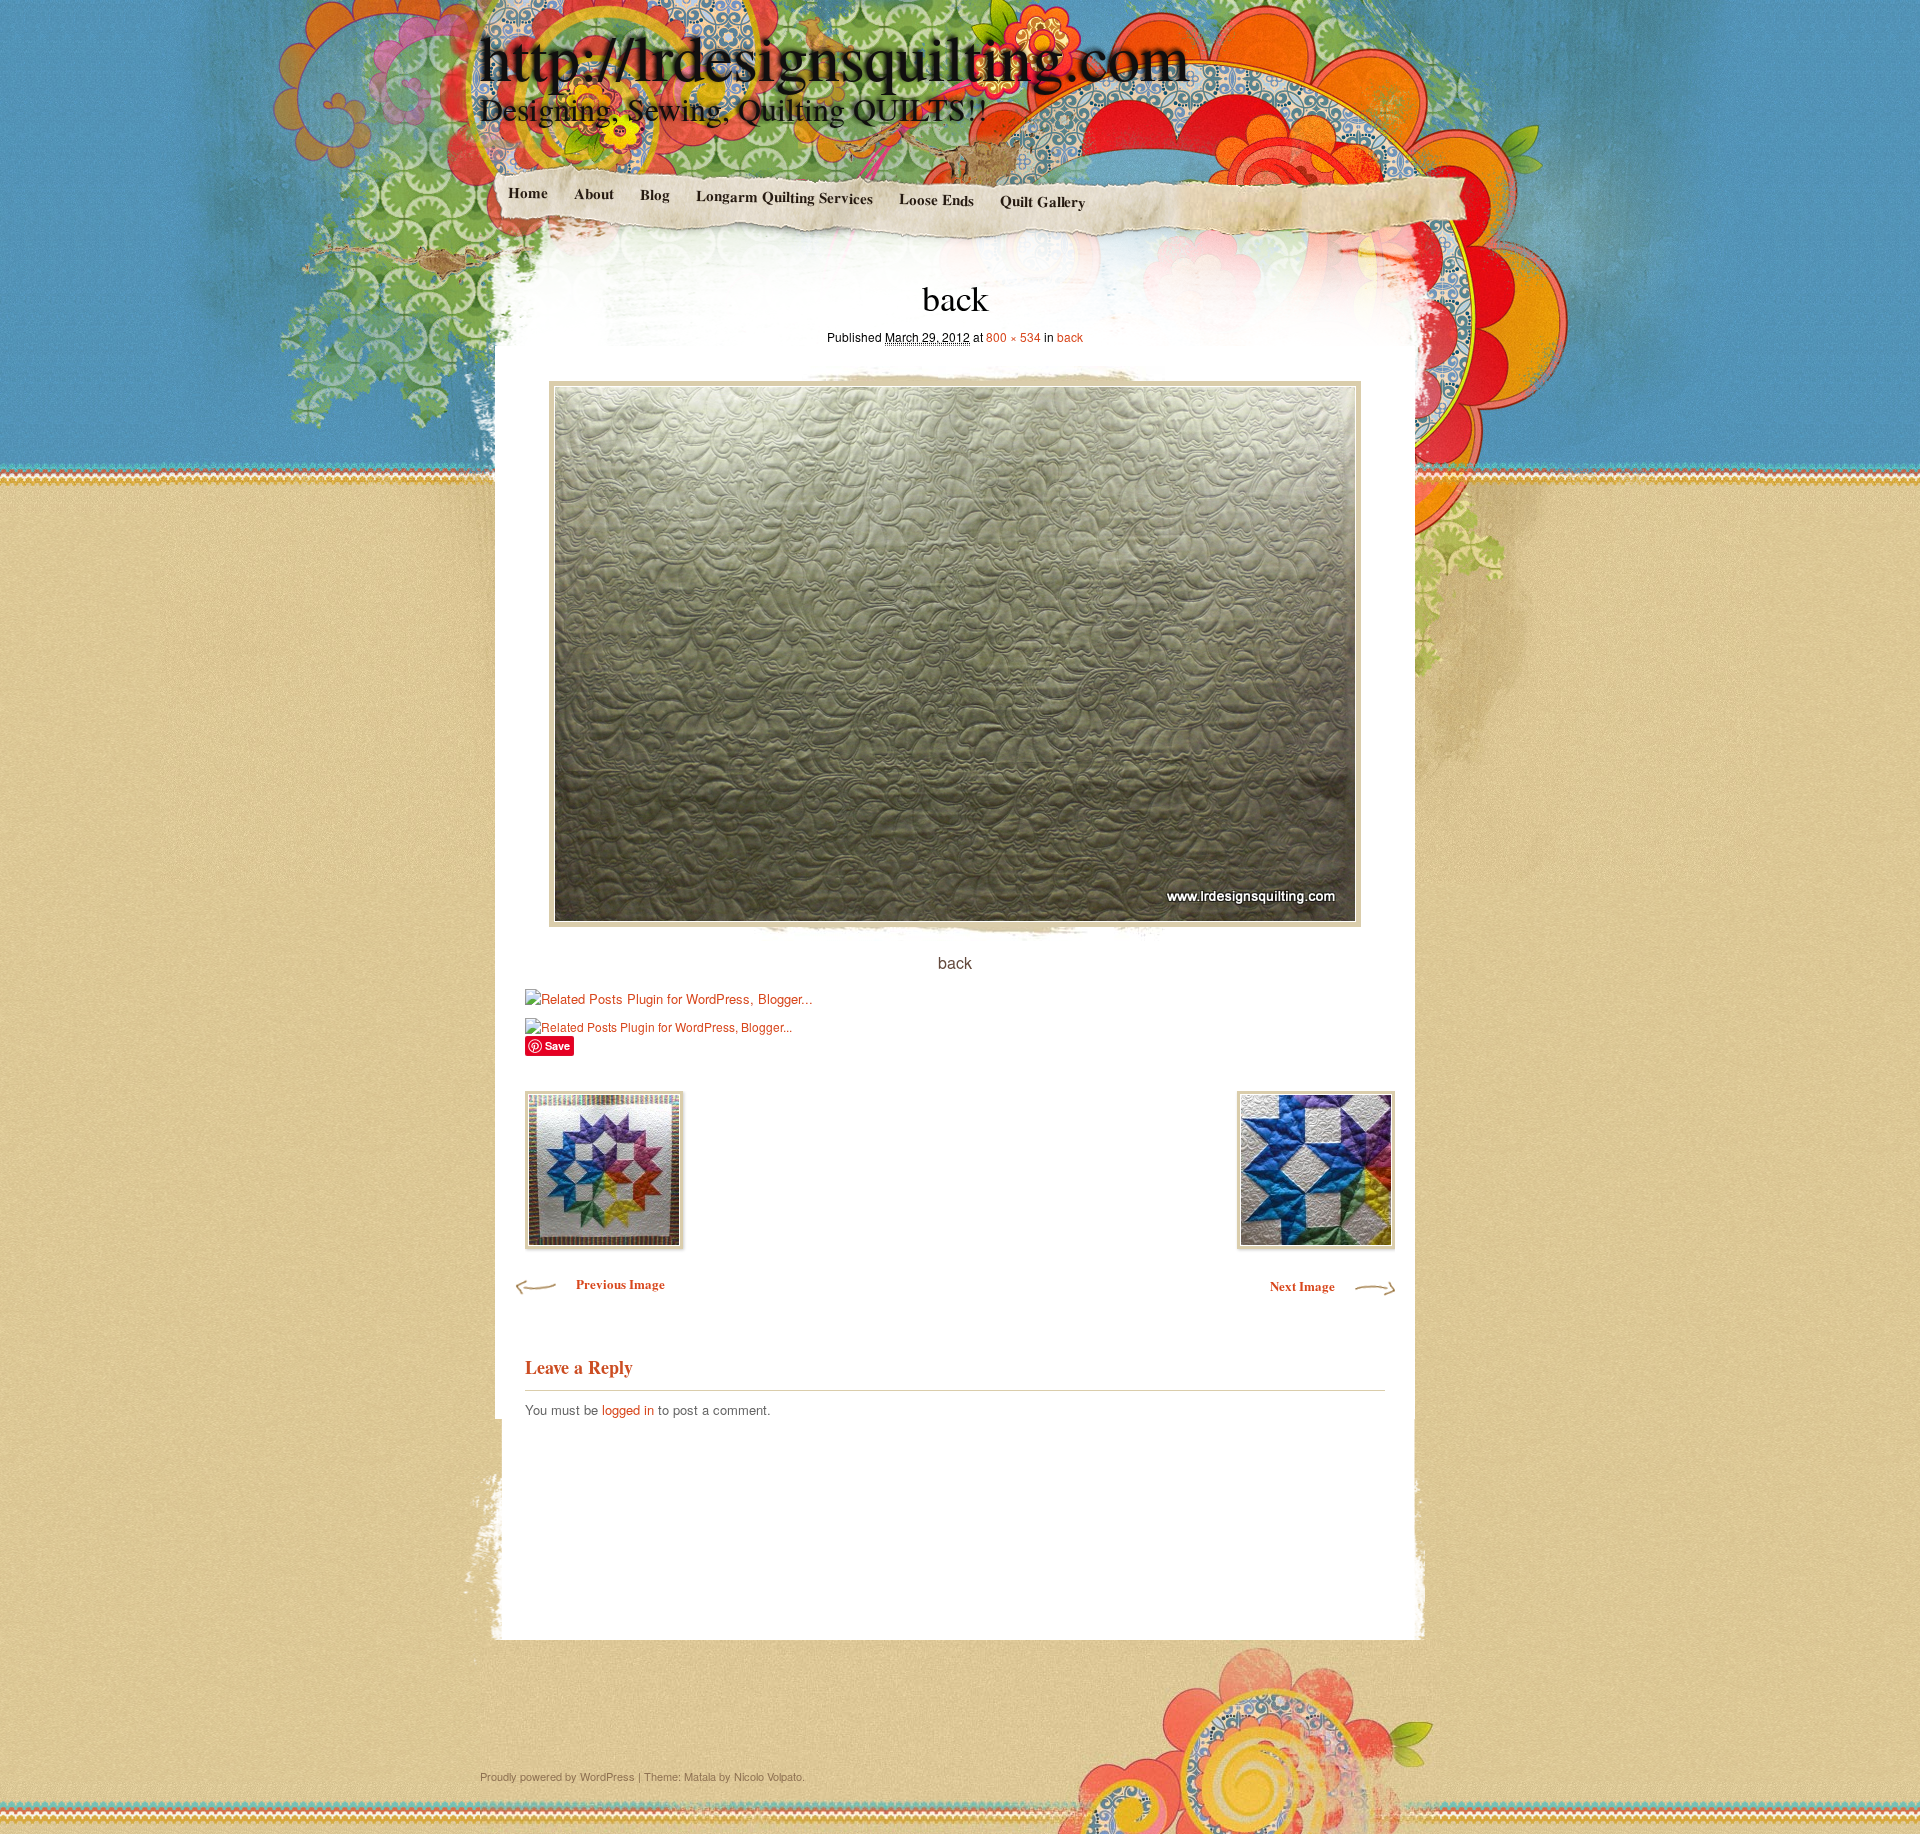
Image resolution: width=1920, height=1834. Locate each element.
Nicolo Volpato (768, 1776)
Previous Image (620, 1283)
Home (527, 192)
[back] (955, 648)
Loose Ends (935, 198)
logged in (628, 1409)
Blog (654, 194)
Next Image (1302, 1285)
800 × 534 (1013, 336)
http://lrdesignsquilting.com (835, 56)
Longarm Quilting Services (783, 196)
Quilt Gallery (1042, 201)
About (593, 193)
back (1070, 336)
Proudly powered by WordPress (557, 1776)
